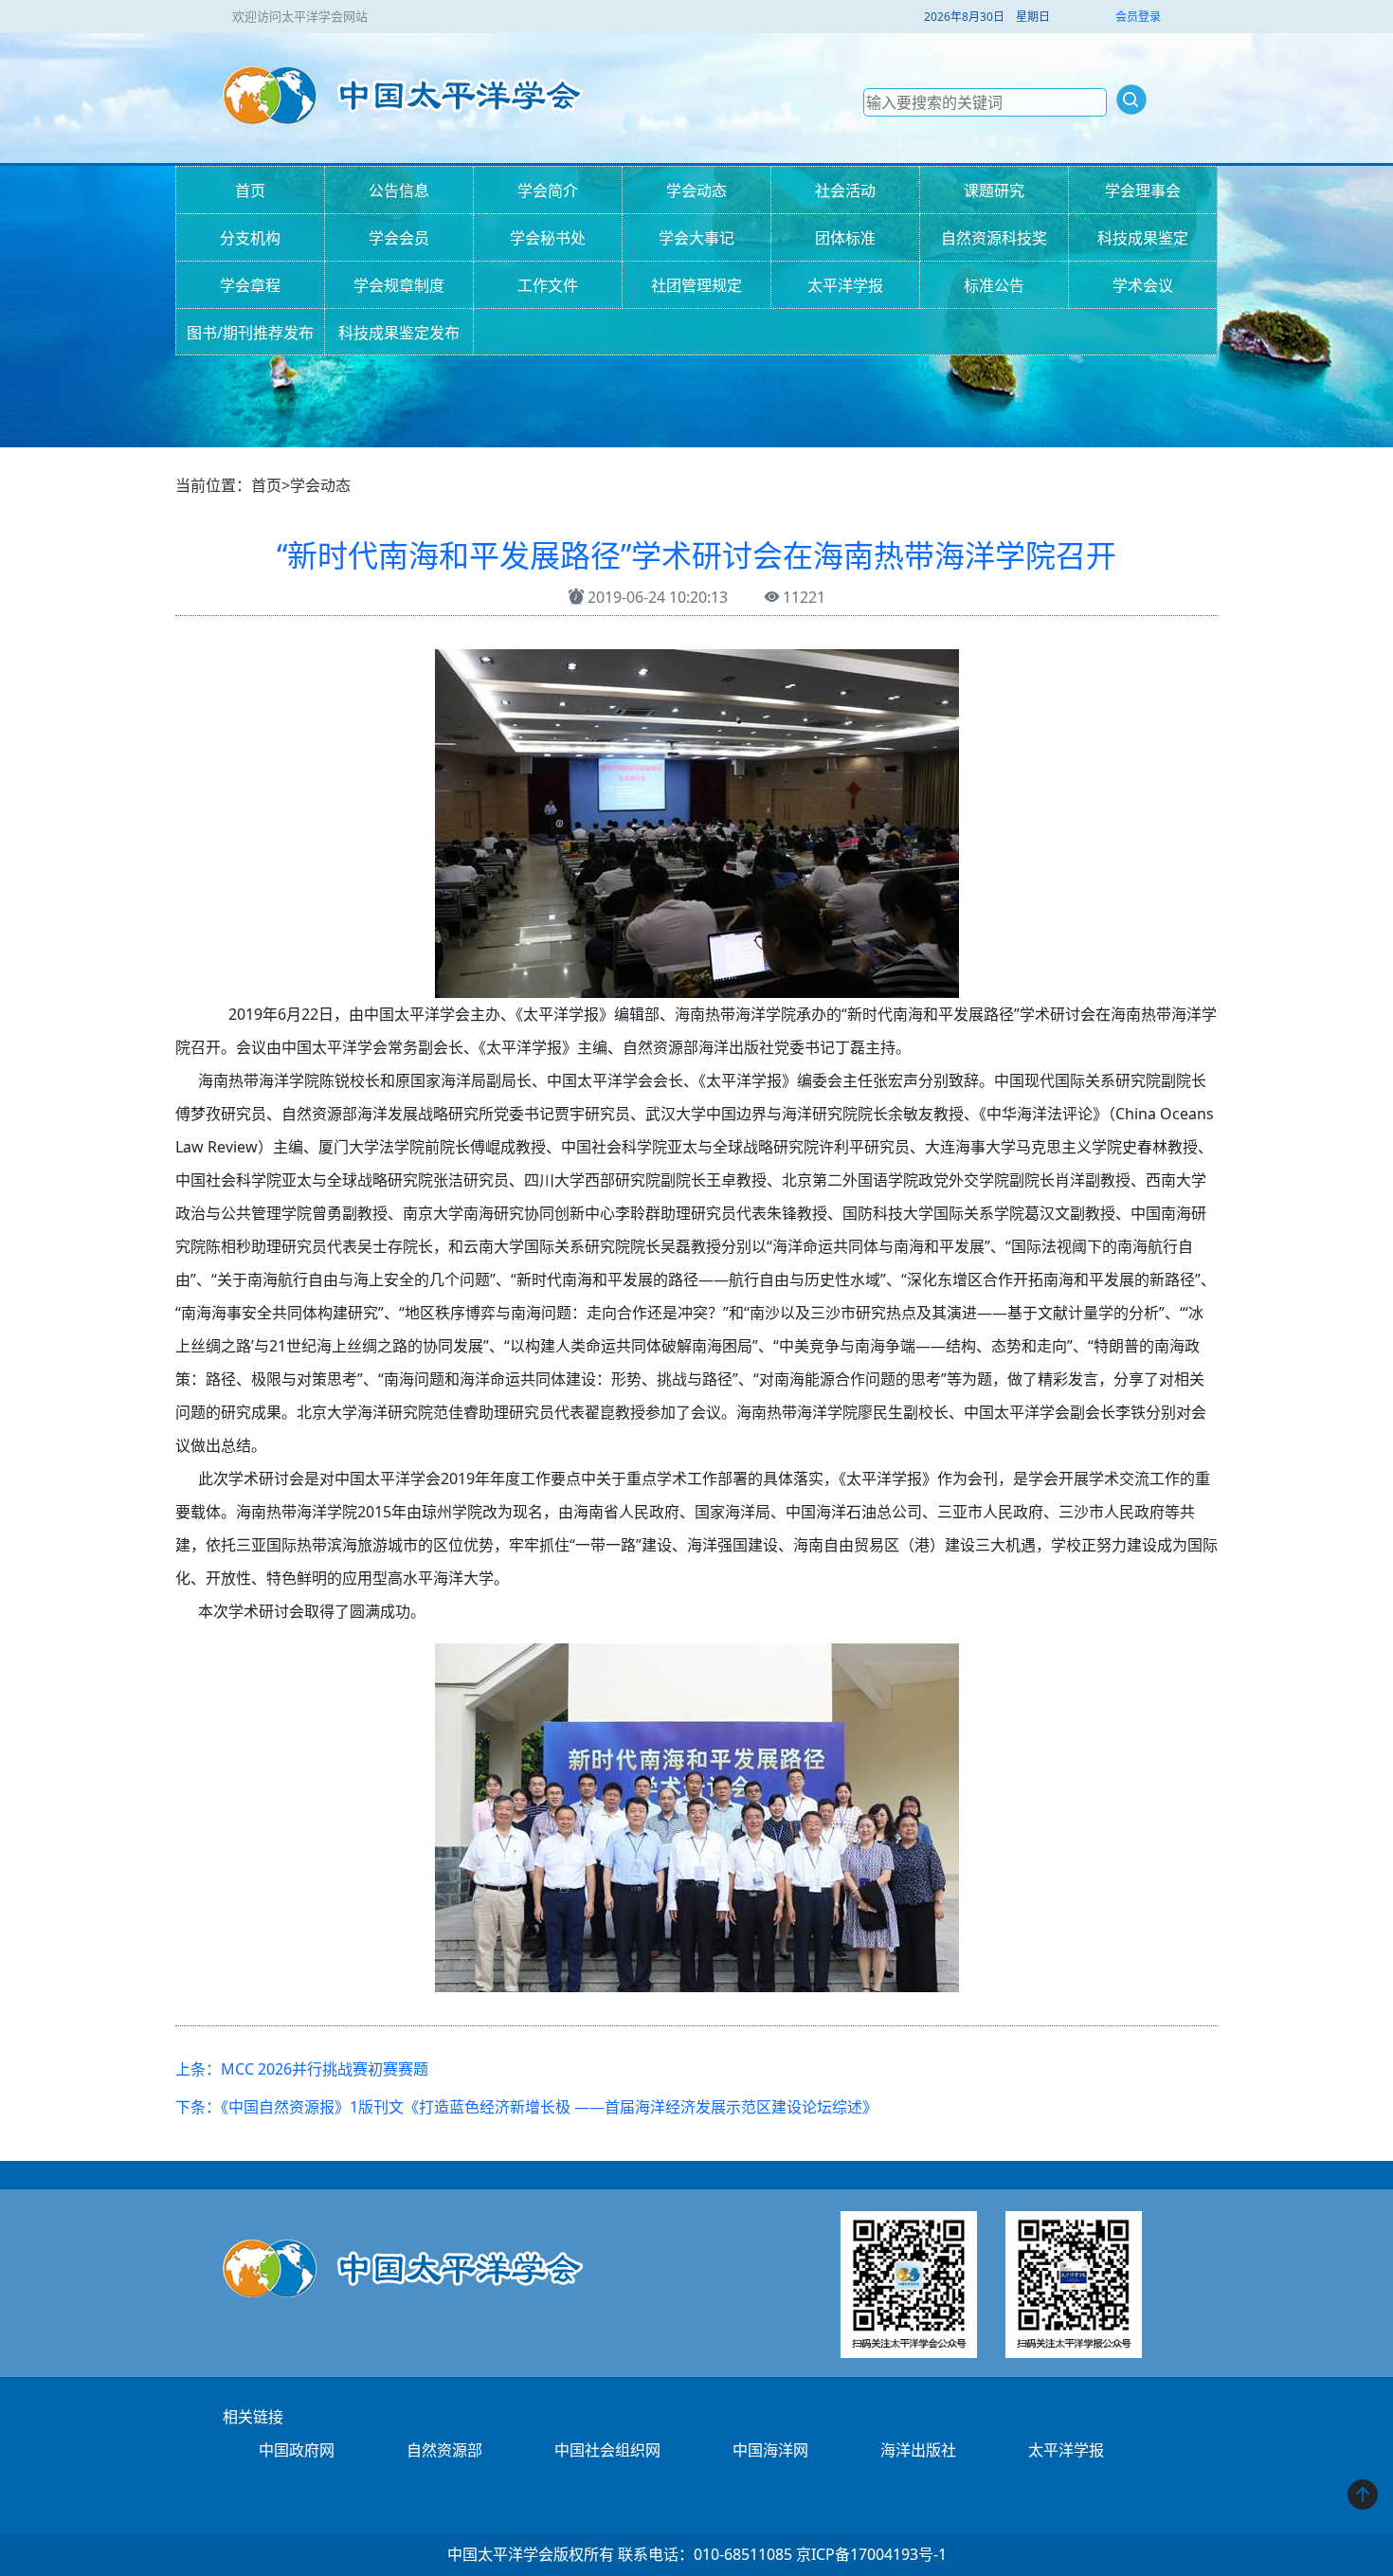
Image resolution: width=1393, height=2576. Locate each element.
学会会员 (399, 238)
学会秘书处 (548, 238)
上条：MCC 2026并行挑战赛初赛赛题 (302, 2069)
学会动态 (696, 190)
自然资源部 (444, 2450)
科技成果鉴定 (1143, 238)
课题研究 (994, 190)
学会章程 (250, 285)
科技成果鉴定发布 (399, 333)
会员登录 (1138, 17)
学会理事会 (1143, 190)
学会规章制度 (399, 285)
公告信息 (399, 190)
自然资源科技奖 (994, 238)
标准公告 (994, 285)
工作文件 (548, 285)
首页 (250, 190)
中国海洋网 (770, 2450)
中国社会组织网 (607, 2450)
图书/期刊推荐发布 (250, 333)
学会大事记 (696, 238)
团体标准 (845, 238)
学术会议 (1143, 285)
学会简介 (548, 190)
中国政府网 (297, 2450)
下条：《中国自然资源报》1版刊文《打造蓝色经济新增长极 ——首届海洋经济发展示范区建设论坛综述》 (526, 2107)
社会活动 (845, 190)
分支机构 (250, 238)
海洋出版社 (918, 2450)
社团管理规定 (696, 285)
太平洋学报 (845, 285)
